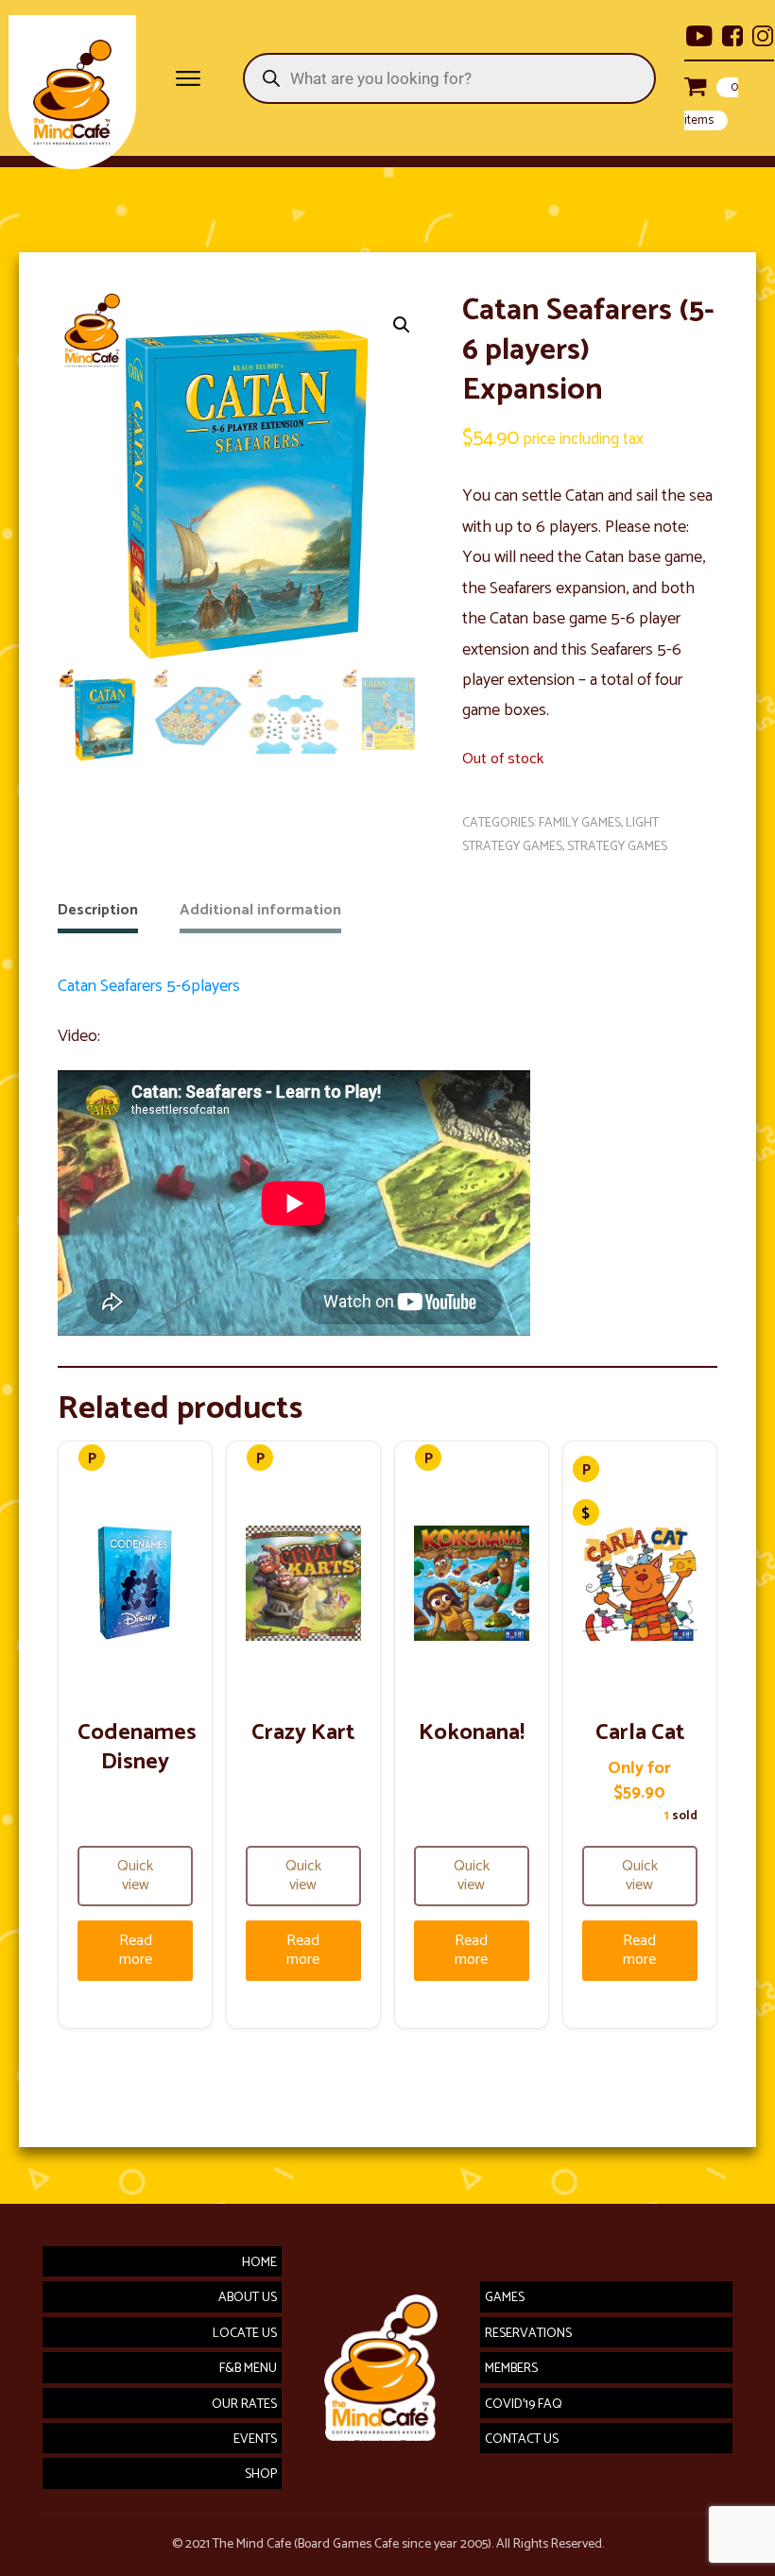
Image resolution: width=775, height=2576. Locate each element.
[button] (402, 325)
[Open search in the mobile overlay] (451, 78)
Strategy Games (617, 847)
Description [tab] (98, 910)
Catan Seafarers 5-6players (149, 986)
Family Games (580, 823)
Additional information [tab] (260, 910)
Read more (136, 1950)
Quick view (135, 1876)
